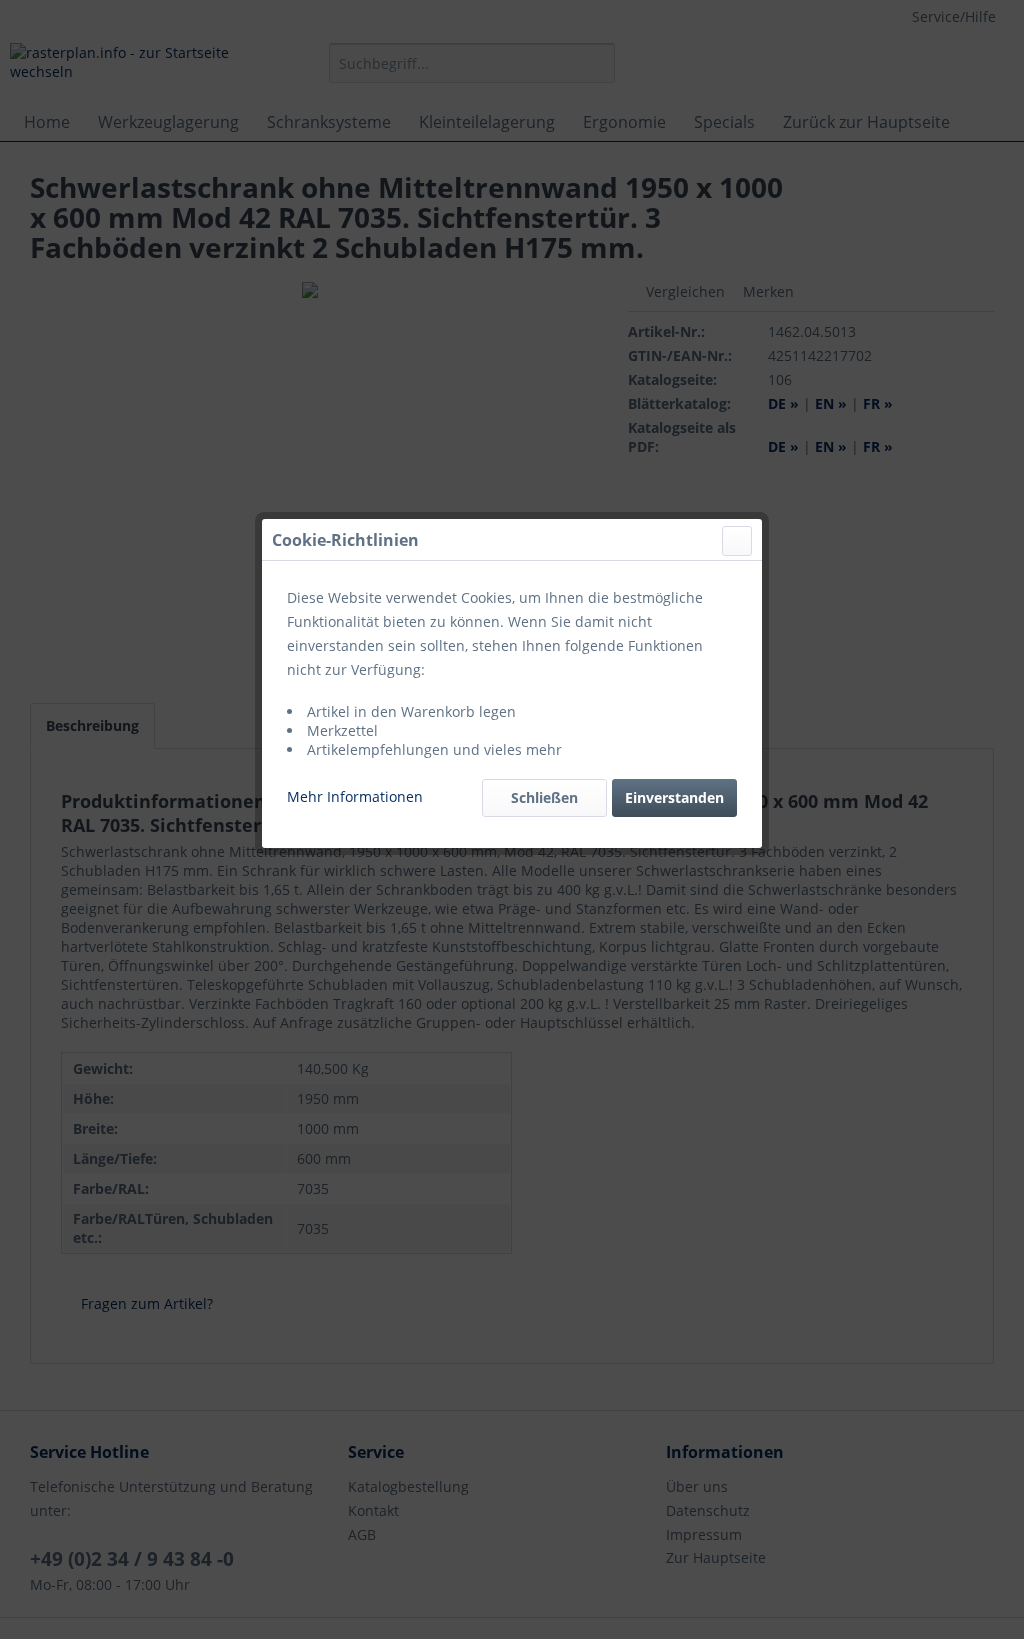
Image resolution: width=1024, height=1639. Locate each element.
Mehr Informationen (355, 796)
